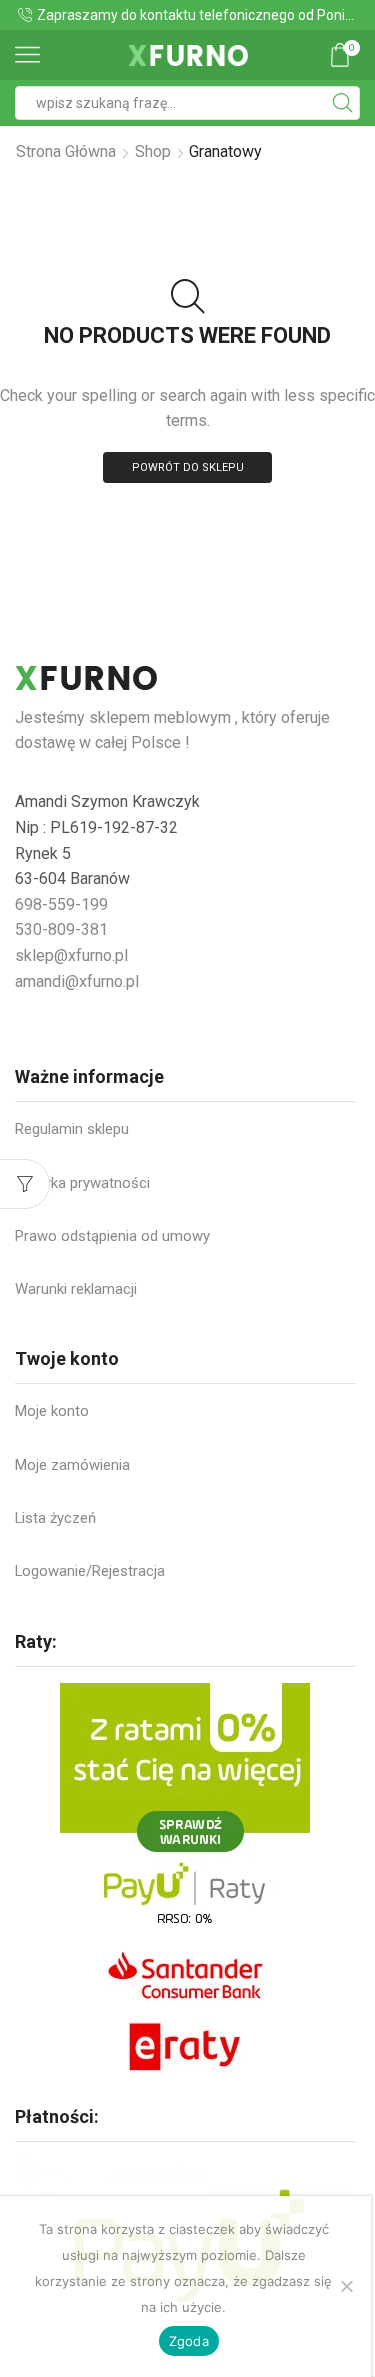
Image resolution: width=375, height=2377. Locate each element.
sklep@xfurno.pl (71, 955)
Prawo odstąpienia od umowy (112, 1236)
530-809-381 (61, 929)
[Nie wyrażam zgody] (346, 2286)
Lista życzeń (55, 1518)
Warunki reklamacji (76, 1289)
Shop (153, 151)
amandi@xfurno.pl (77, 981)
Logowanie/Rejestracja (90, 1571)
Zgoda (189, 2341)
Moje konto (52, 1411)
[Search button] (343, 103)
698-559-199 (61, 904)
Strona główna (66, 151)
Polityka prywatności (82, 1183)
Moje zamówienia (72, 1465)
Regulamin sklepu (72, 1129)
